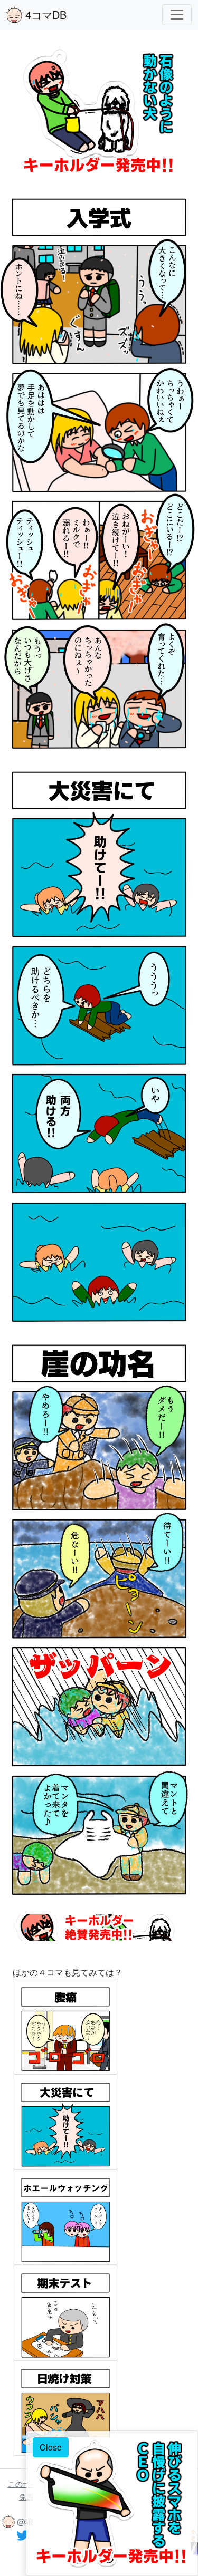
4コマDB (44, 14)
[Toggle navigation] (177, 15)
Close (51, 2447)
